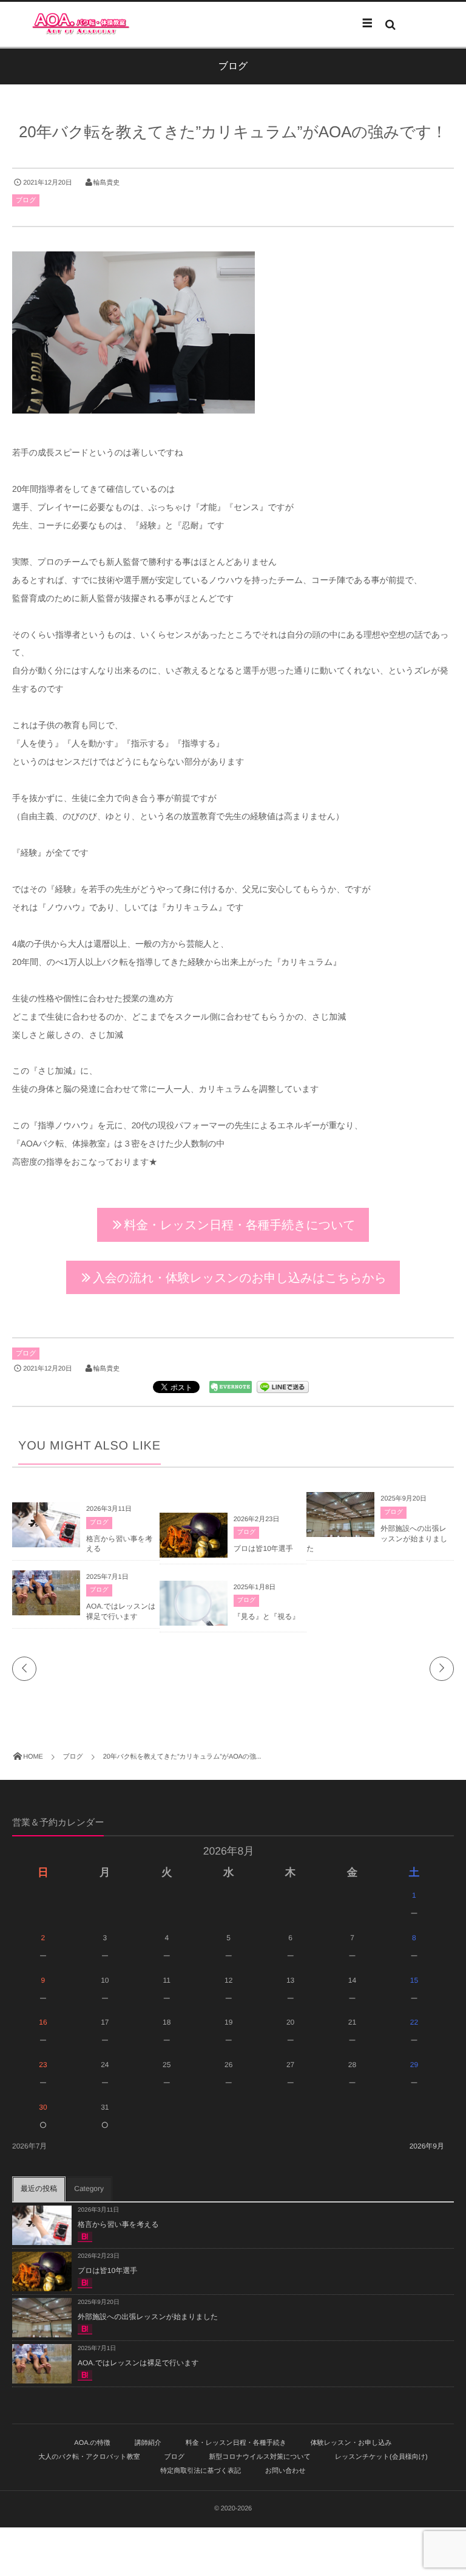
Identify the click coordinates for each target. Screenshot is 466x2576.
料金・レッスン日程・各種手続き (236, 2443)
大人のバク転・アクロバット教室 (89, 2457)
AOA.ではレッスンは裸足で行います (138, 2363)
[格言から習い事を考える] (46, 1542)
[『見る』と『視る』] (194, 1623)
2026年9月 (427, 2146)
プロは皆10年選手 (263, 1549)
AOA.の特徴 (92, 2443)
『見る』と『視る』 (267, 1617)
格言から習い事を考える (118, 2224)
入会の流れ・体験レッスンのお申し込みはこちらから (240, 1278)
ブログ (26, 200)
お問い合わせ (285, 2471)
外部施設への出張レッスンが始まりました (148, 2317)
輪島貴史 (106, 183)
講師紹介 (148, 2443)
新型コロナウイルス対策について (260, 2457)
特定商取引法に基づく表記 (201, 2471)
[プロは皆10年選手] (194, 1554)
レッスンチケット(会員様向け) (381, 2457)
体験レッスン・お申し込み (351, 2443)
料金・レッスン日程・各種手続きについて (240, 1225)
